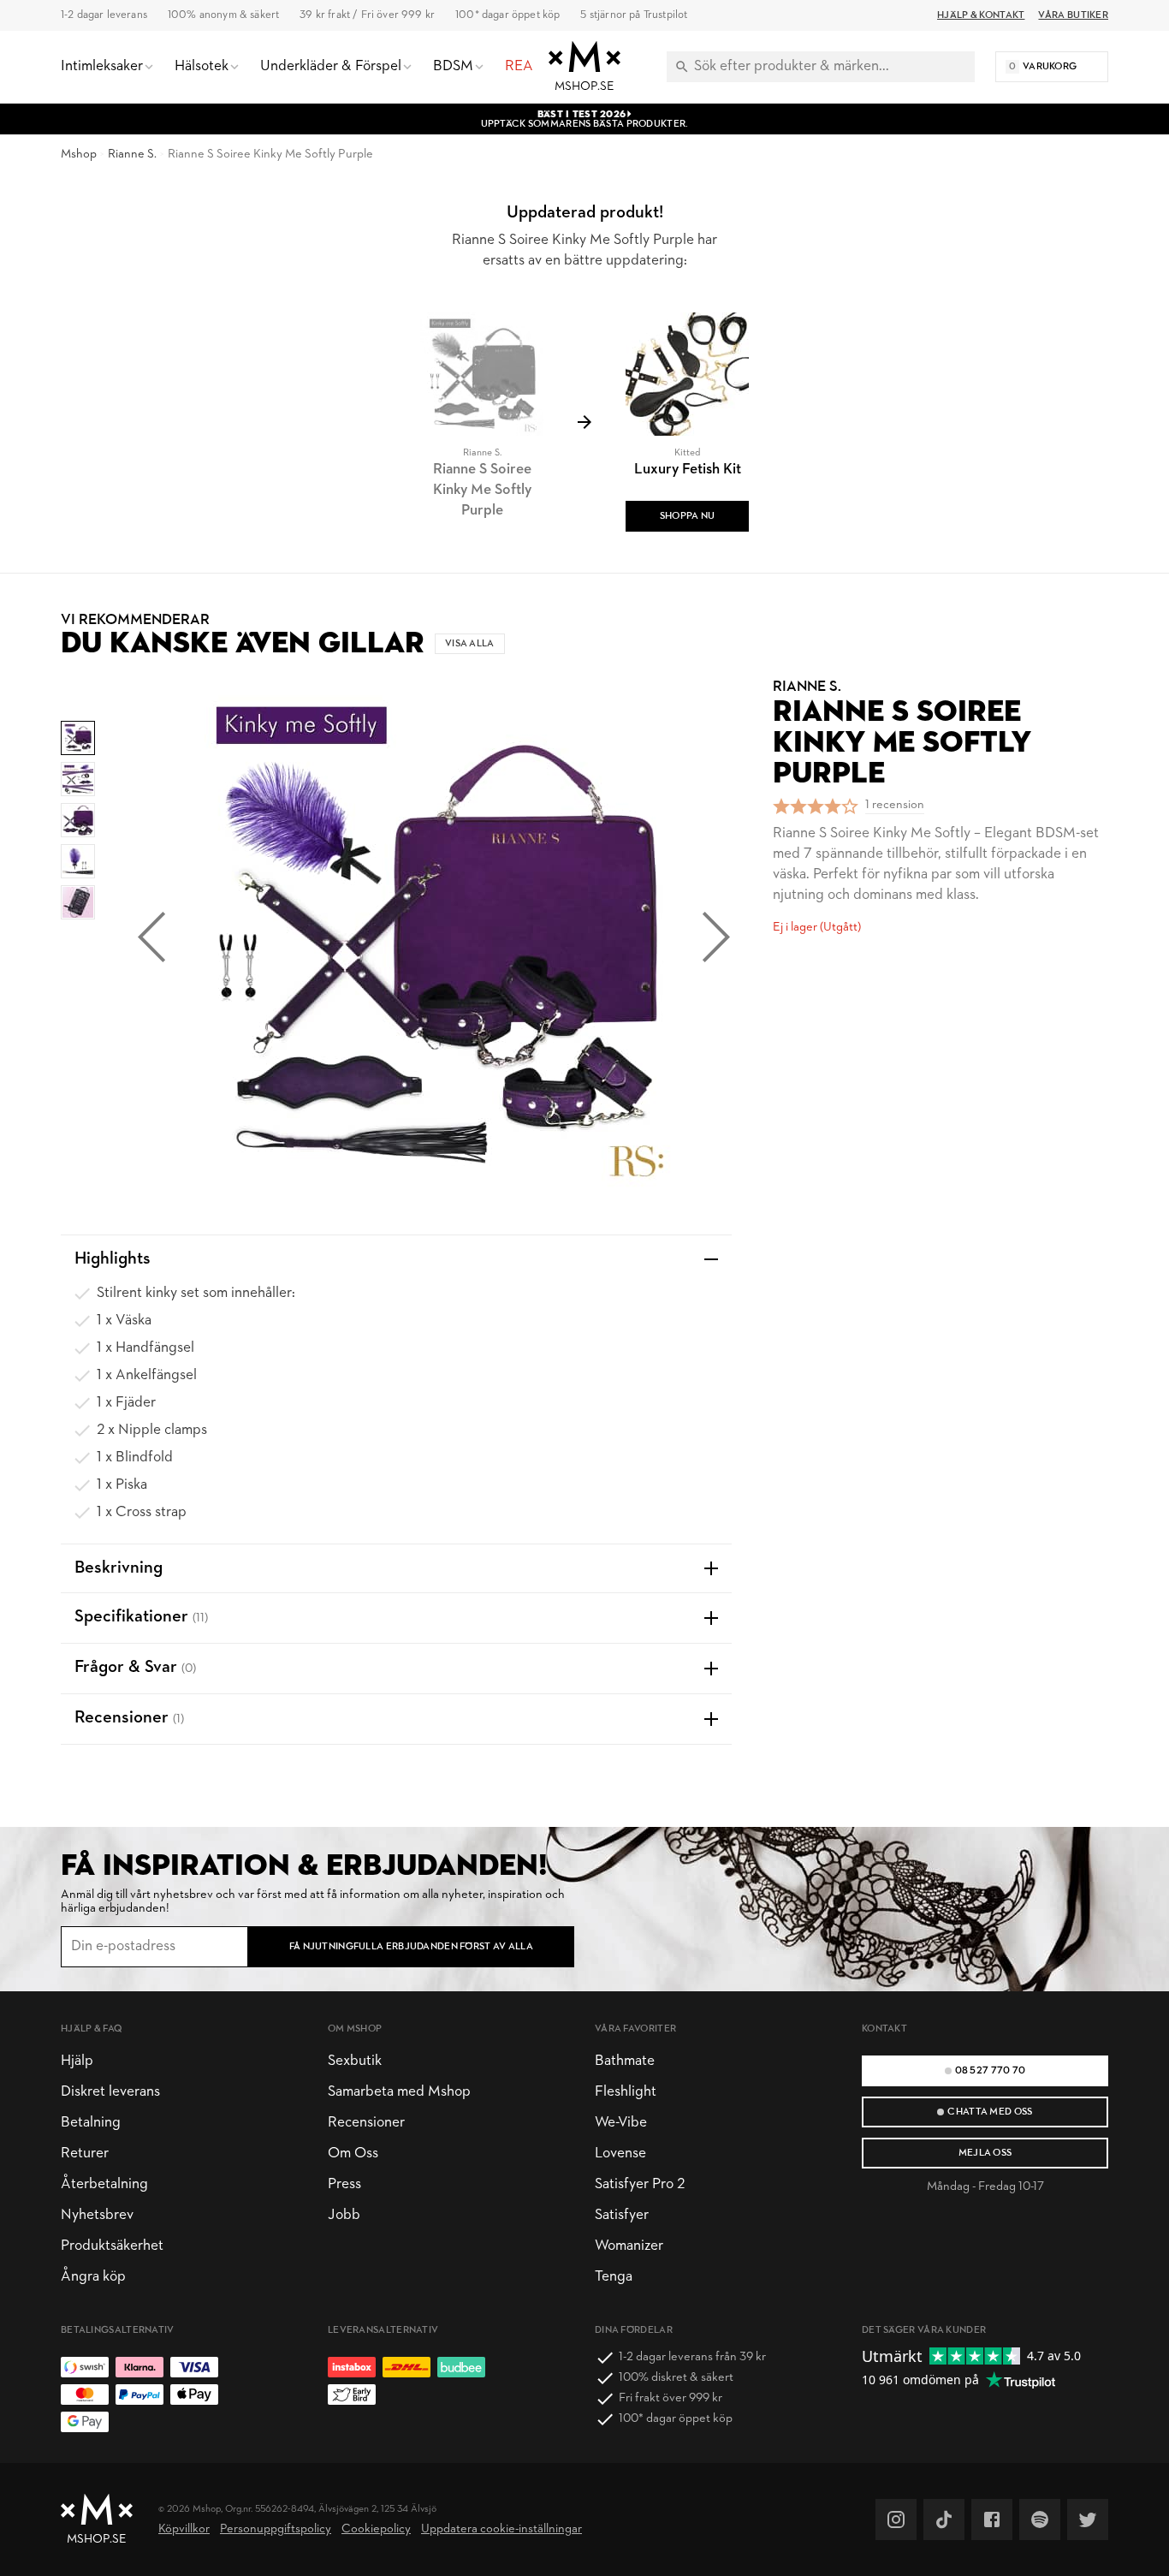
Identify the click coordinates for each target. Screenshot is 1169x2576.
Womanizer (629, 2246)
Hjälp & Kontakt (981, 15)
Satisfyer (622, 2215)
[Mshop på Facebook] (992, 2519)
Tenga (614, 2277)
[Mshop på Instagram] (896, 2519)
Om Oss (353, 2154)
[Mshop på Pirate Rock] (1040, 2519)
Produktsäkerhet (112, 2246)
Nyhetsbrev (97, 2215)
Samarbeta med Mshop (399, 2092)
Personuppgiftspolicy (276, 2529)
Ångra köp (93, 2277)
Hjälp (77, 2061)
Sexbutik (355, 2061)
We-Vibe (621, 2123)
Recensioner (366, 2123)
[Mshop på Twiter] (1088, 2519)
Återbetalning (104, 2184)
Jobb (344, 2215)
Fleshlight (626, 2092)
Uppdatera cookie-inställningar (501, 2529)
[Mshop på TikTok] (944, 2519)
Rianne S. (132, 155)
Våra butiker (1073, 15)
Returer (85, 2154)
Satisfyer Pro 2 (640, 2184)
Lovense (620, 2154)
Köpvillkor (184, 2529)
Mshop (79, 155)
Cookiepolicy (376, 2529)
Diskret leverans (110, 2092)
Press (344, 2184)
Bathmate (625, 2061)
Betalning (91, 2123)
